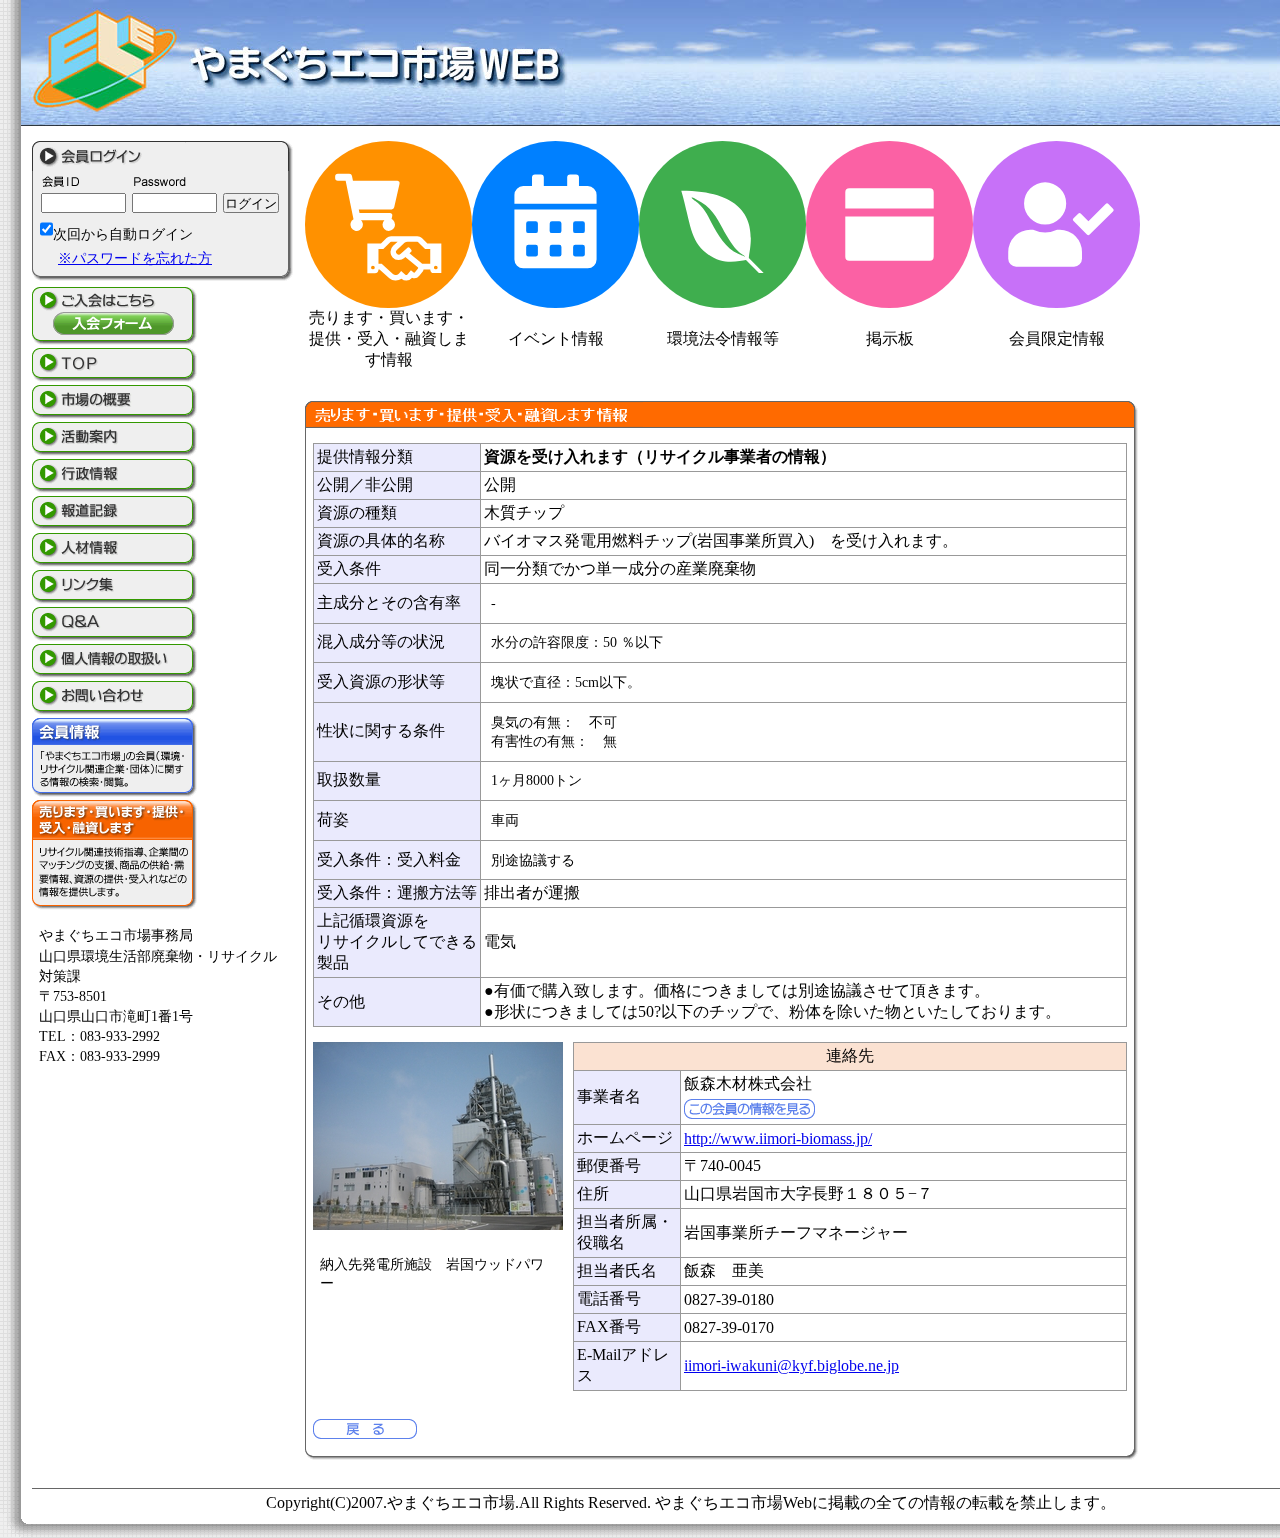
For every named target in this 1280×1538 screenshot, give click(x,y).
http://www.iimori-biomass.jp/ (778, 1138)
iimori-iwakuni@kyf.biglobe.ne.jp (791, 1365)
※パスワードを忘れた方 (135, 258)
